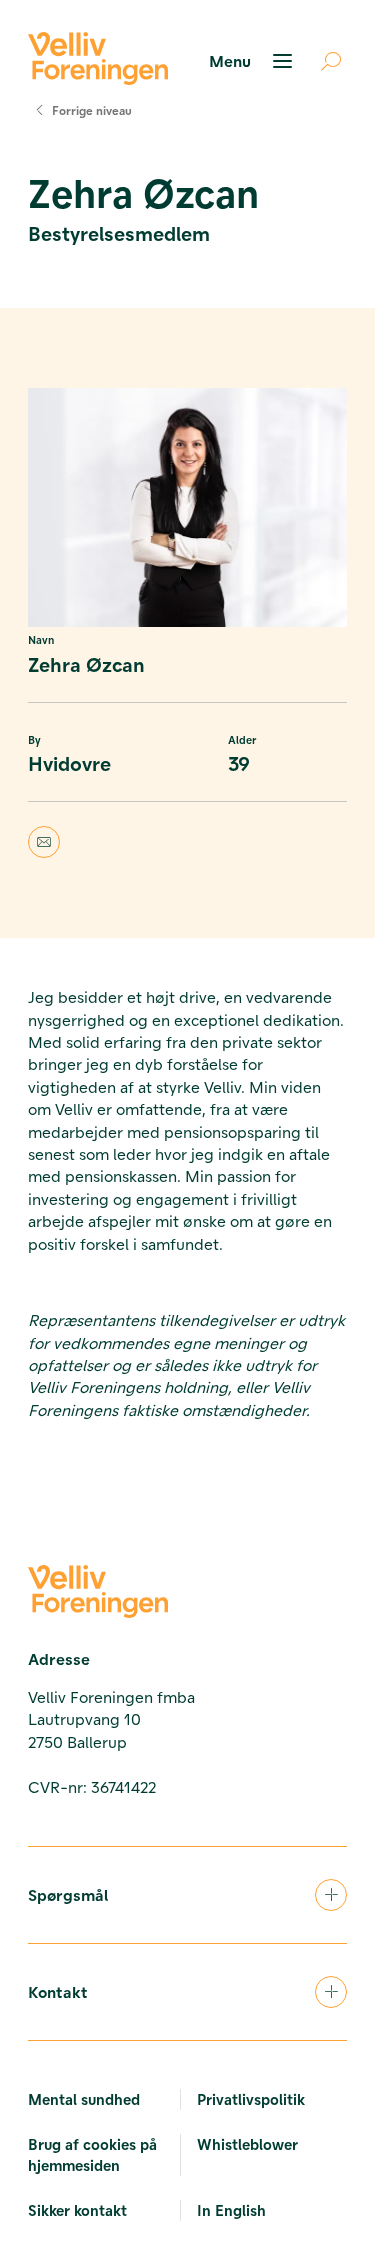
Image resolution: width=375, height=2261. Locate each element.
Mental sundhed (84, 2099)
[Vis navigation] (254, 61)
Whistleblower (247, 2144)
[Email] (187, 842)
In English (231, 2210)
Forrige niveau (92, 110)
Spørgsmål (68, 1894)
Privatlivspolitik (251, 2099)
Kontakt (58, 1991)
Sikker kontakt (77, 2210)
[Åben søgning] (323, 61)
